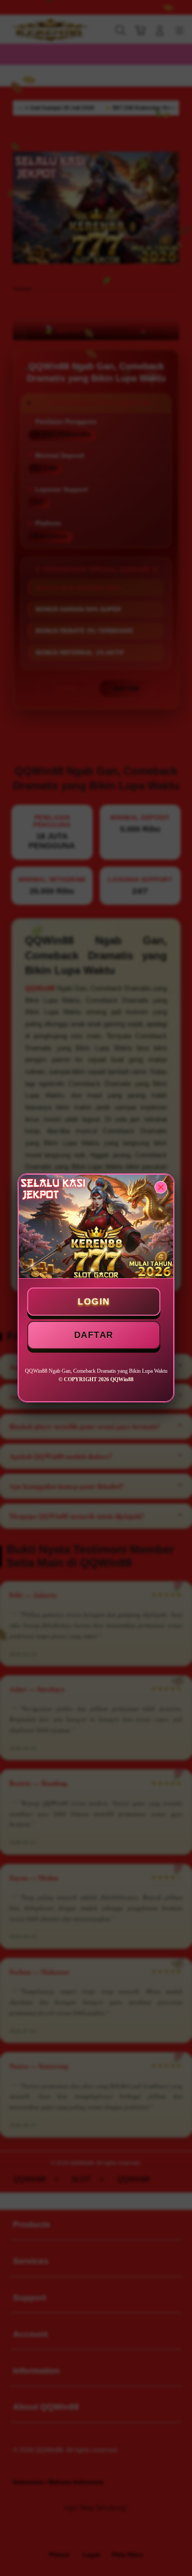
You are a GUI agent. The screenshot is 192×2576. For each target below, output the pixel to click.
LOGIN (94, 1301)
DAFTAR (94, 1335)
